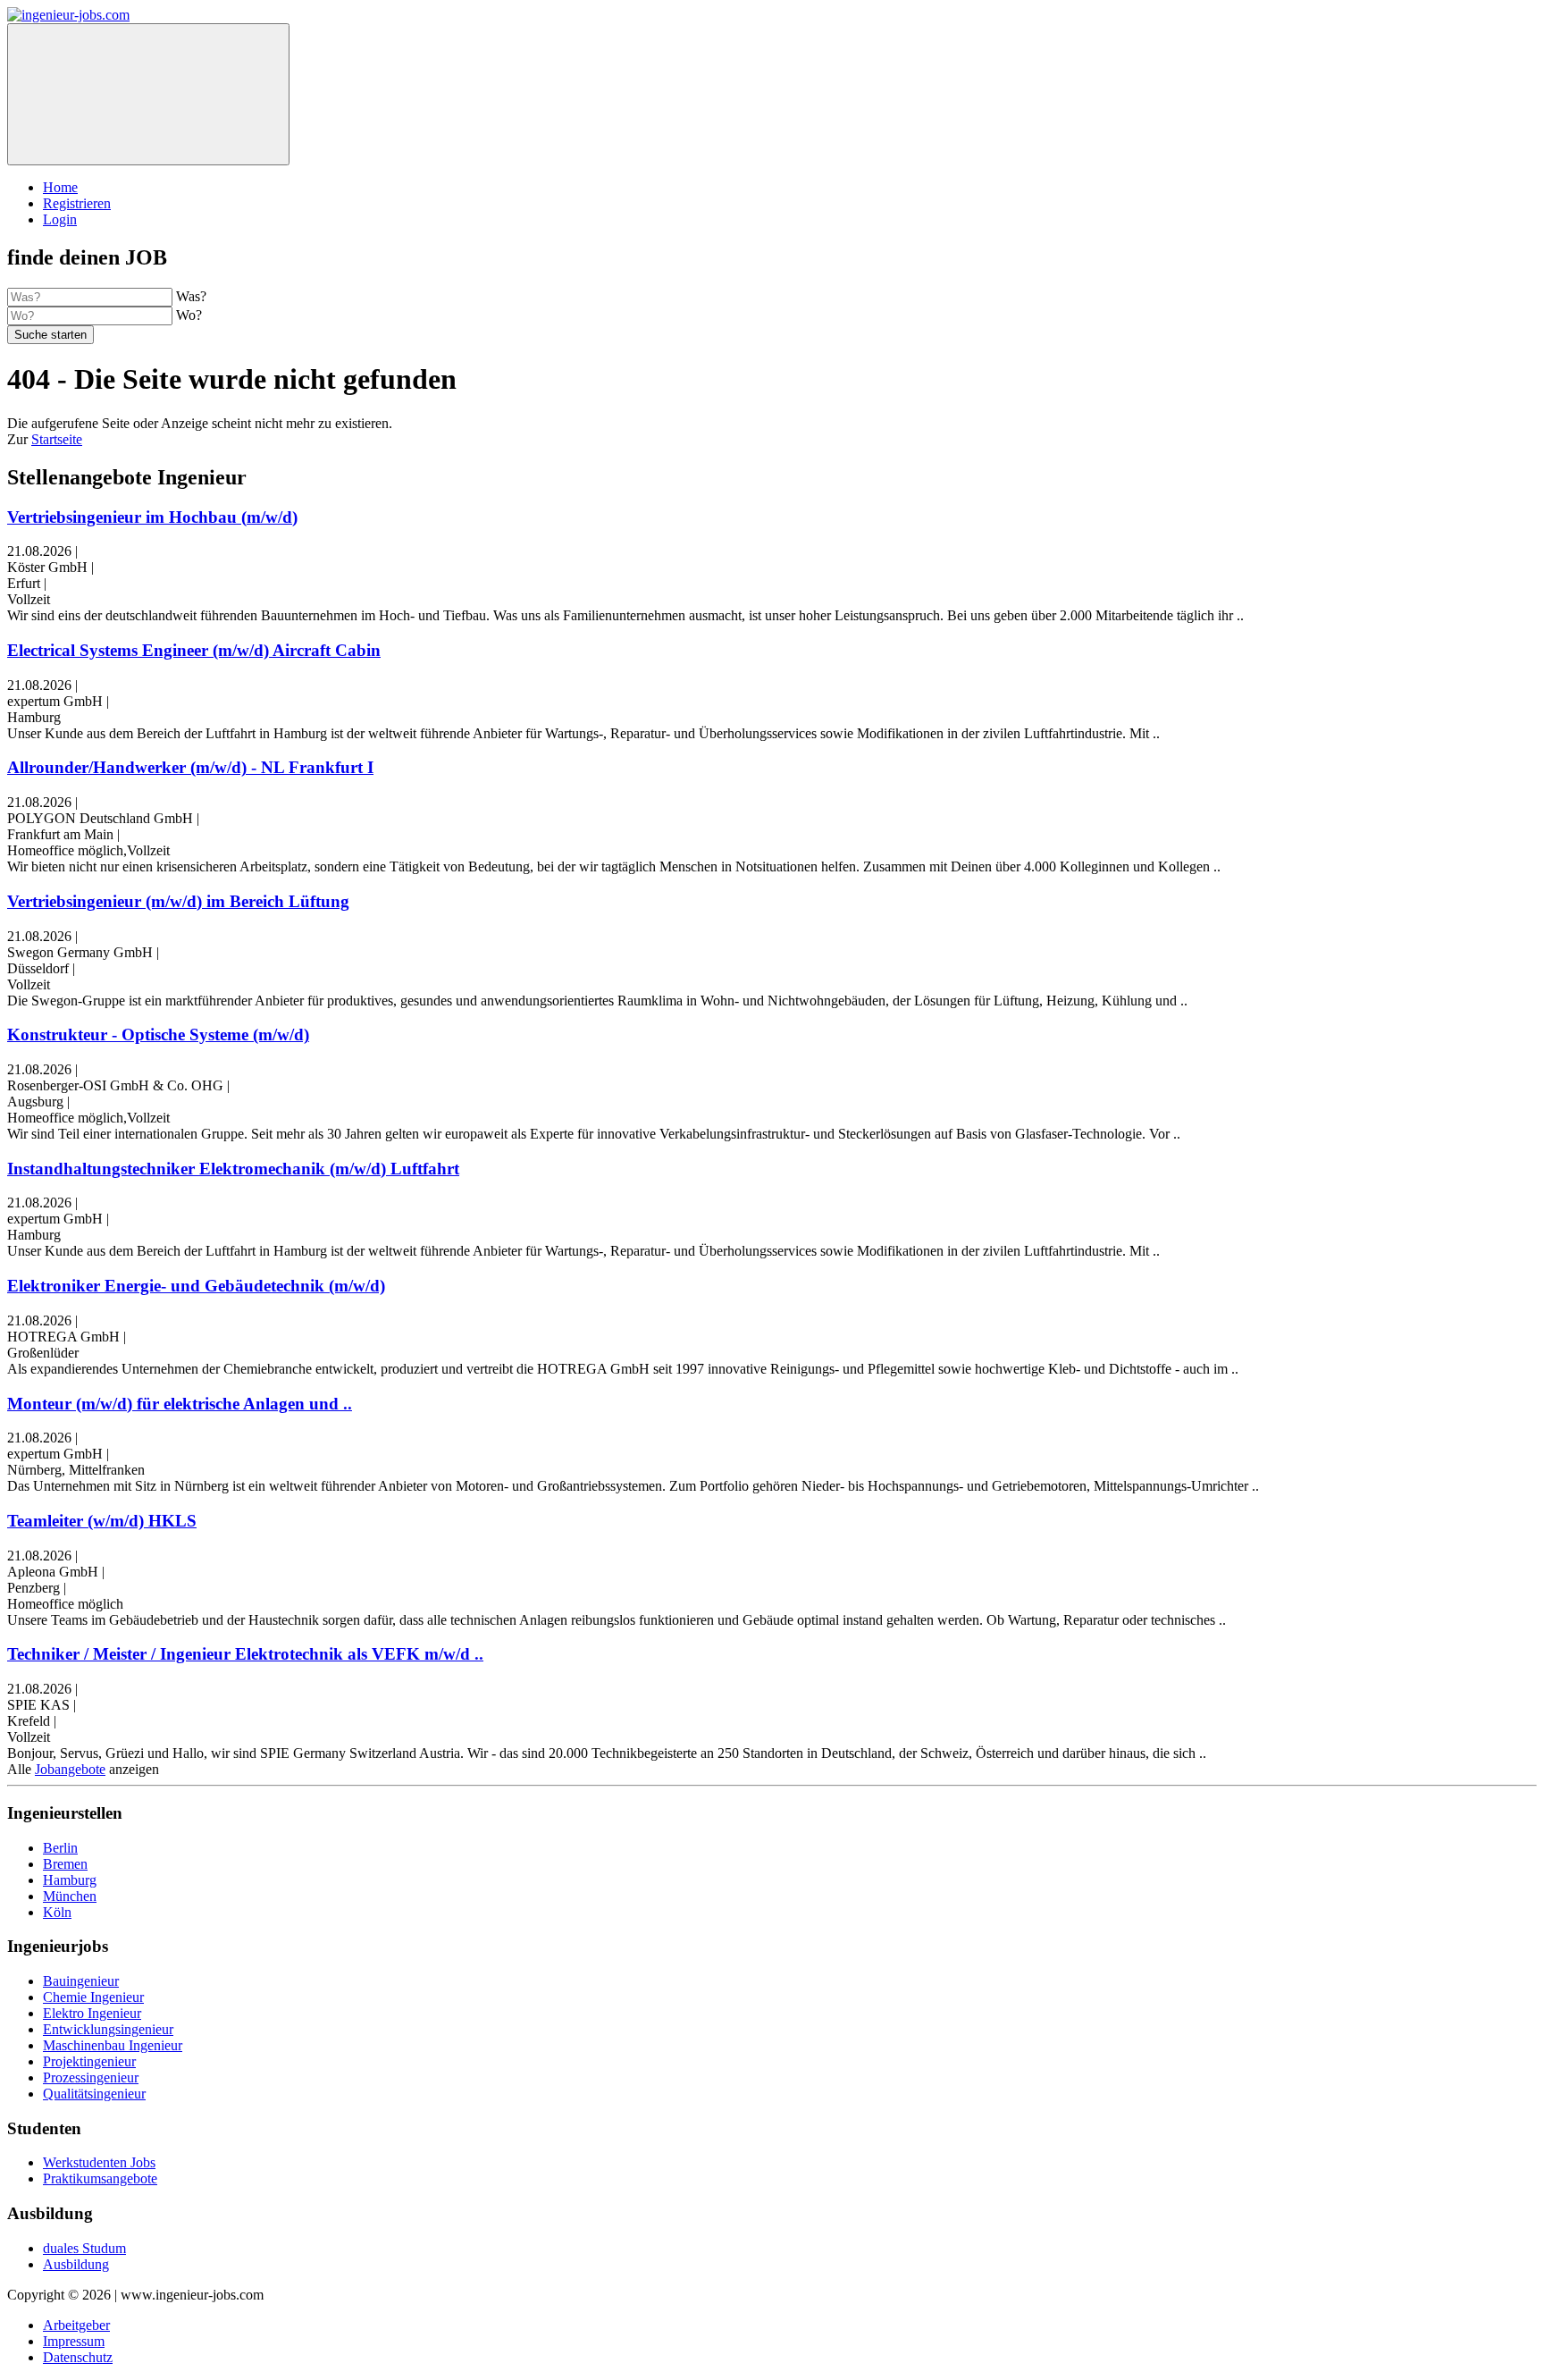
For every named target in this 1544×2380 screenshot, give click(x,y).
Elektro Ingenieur (92, 2013)
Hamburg (70, 1880)
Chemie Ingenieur (93, 1997)
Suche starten (50, 335)
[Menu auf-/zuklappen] (148, 94)
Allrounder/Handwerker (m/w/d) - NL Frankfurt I (190, 767)
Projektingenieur (89, 2061)
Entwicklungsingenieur (108, 2029)
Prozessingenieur (91, 2077)
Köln (57, 1912)
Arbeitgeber (76, 2325)
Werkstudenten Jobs (99, 2162)
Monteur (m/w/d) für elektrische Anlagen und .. (180, 1404)
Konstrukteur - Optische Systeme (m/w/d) (158, 1034)
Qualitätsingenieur (94, 2094)
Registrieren (77, 203)
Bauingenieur (81, 1981)
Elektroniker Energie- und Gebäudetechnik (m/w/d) (196, 1286)
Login (60, 219)
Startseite (57, 439)
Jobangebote (70, 1769)
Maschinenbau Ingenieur (113, 2045)
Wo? (189, 315)
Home (60, 187)
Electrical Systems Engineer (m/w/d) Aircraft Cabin (194, 650)
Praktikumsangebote (100, 2178)
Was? (191, 296)
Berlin (60, 1848)
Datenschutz (78, 2357)
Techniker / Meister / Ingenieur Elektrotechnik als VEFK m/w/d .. (245, 1654)
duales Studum (84, 2248)
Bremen (65, 1864)
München (70, 1896)
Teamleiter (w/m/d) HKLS (102, 1521)
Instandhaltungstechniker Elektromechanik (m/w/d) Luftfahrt (233, 1169)
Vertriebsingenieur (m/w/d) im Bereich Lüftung (178, 901)
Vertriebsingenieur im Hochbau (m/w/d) (152, 517)
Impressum (74, 2341)
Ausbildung (76, 2264)
